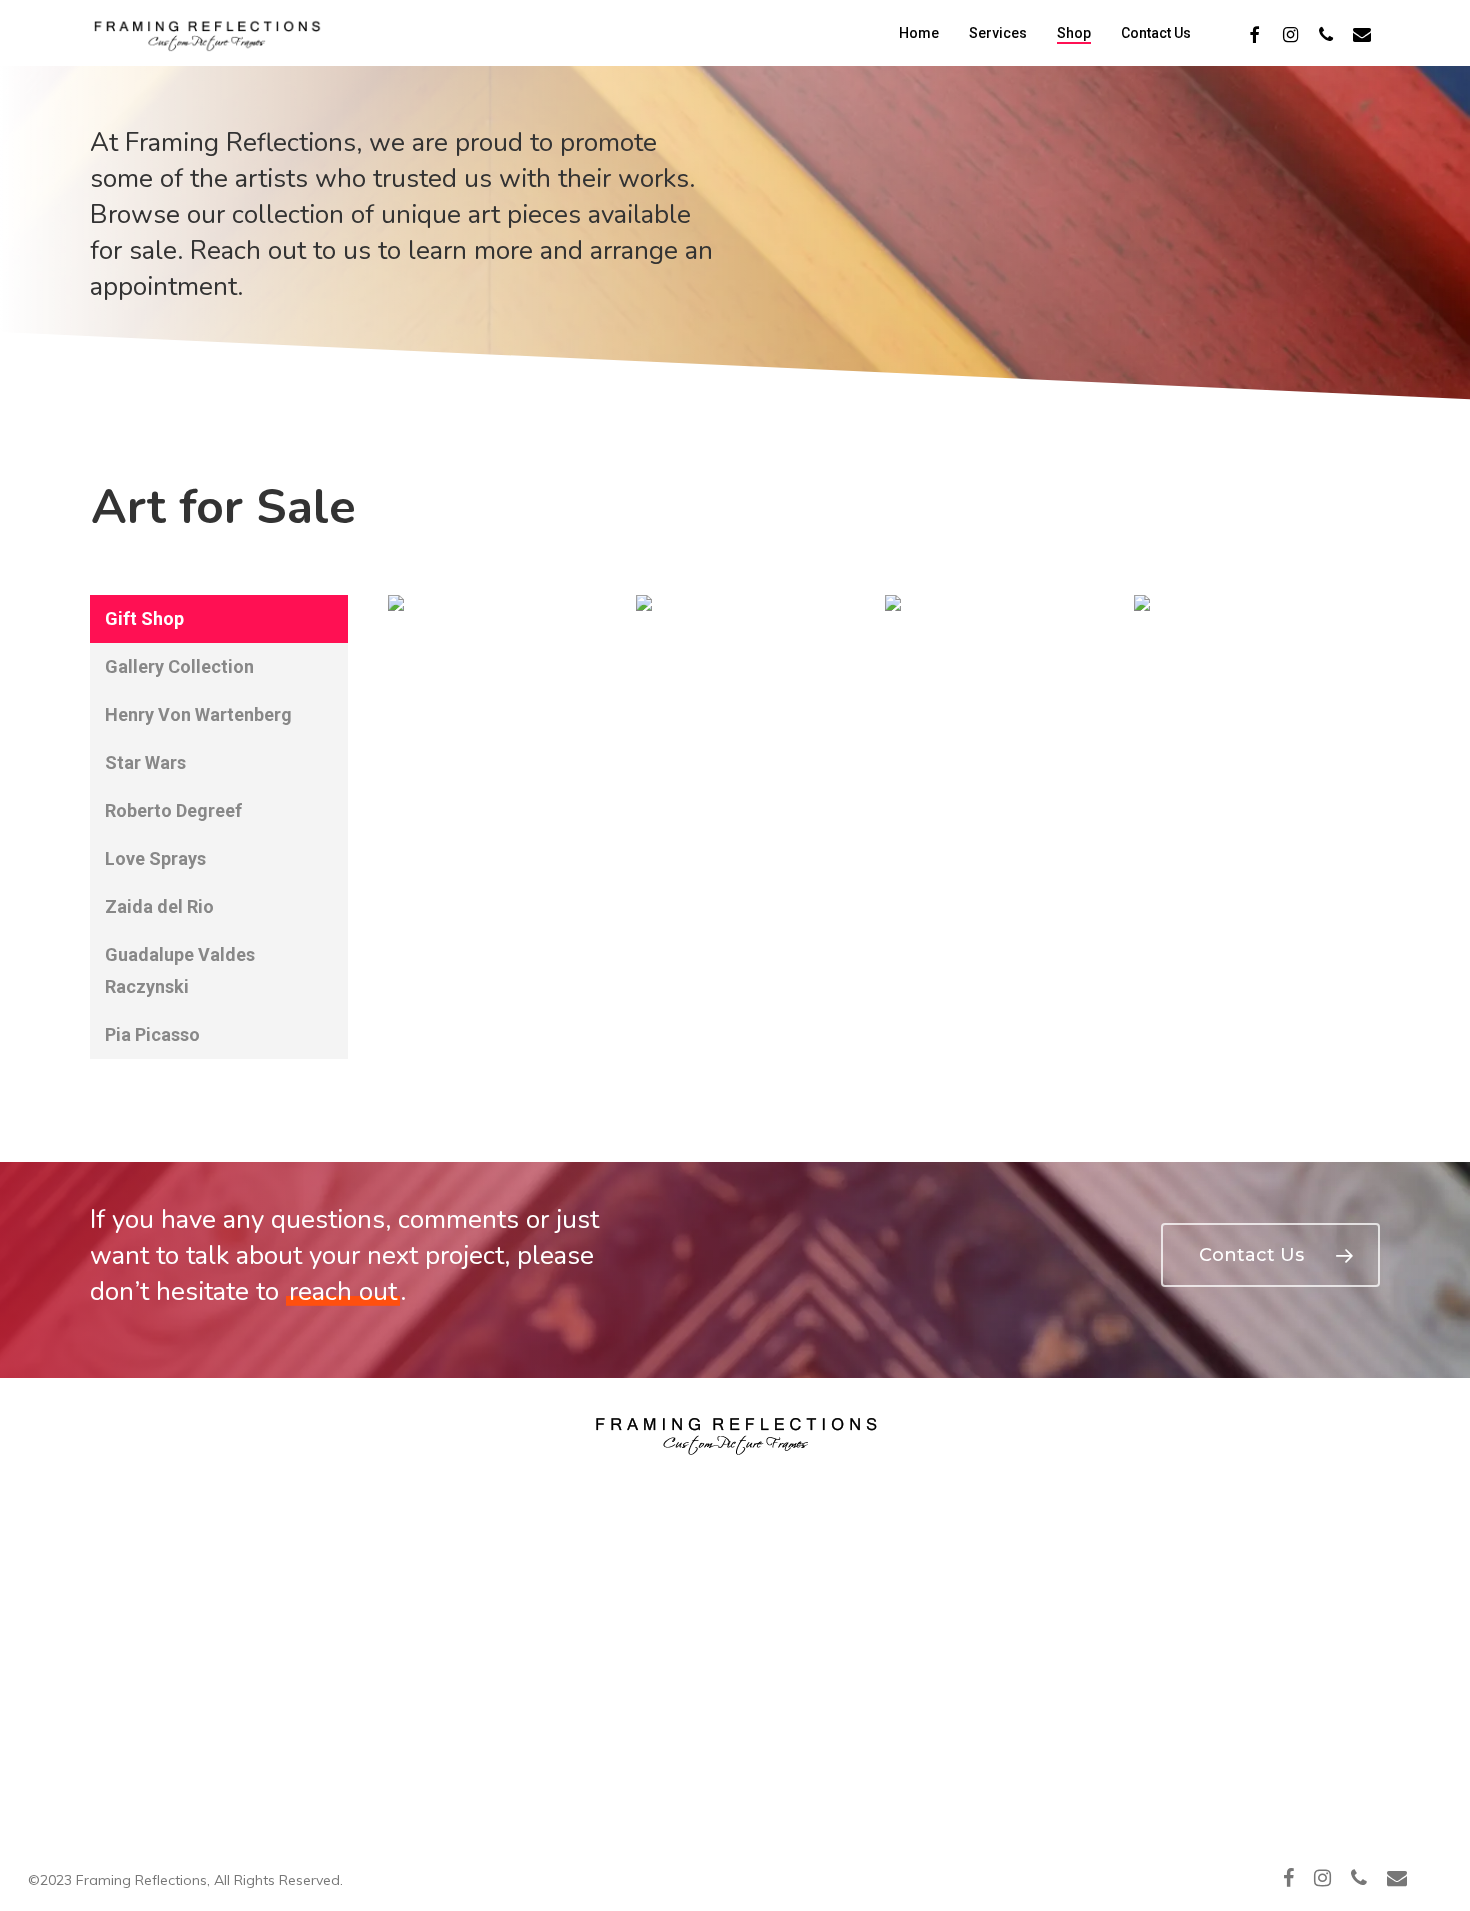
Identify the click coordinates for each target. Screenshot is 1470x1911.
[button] (219, 619)
